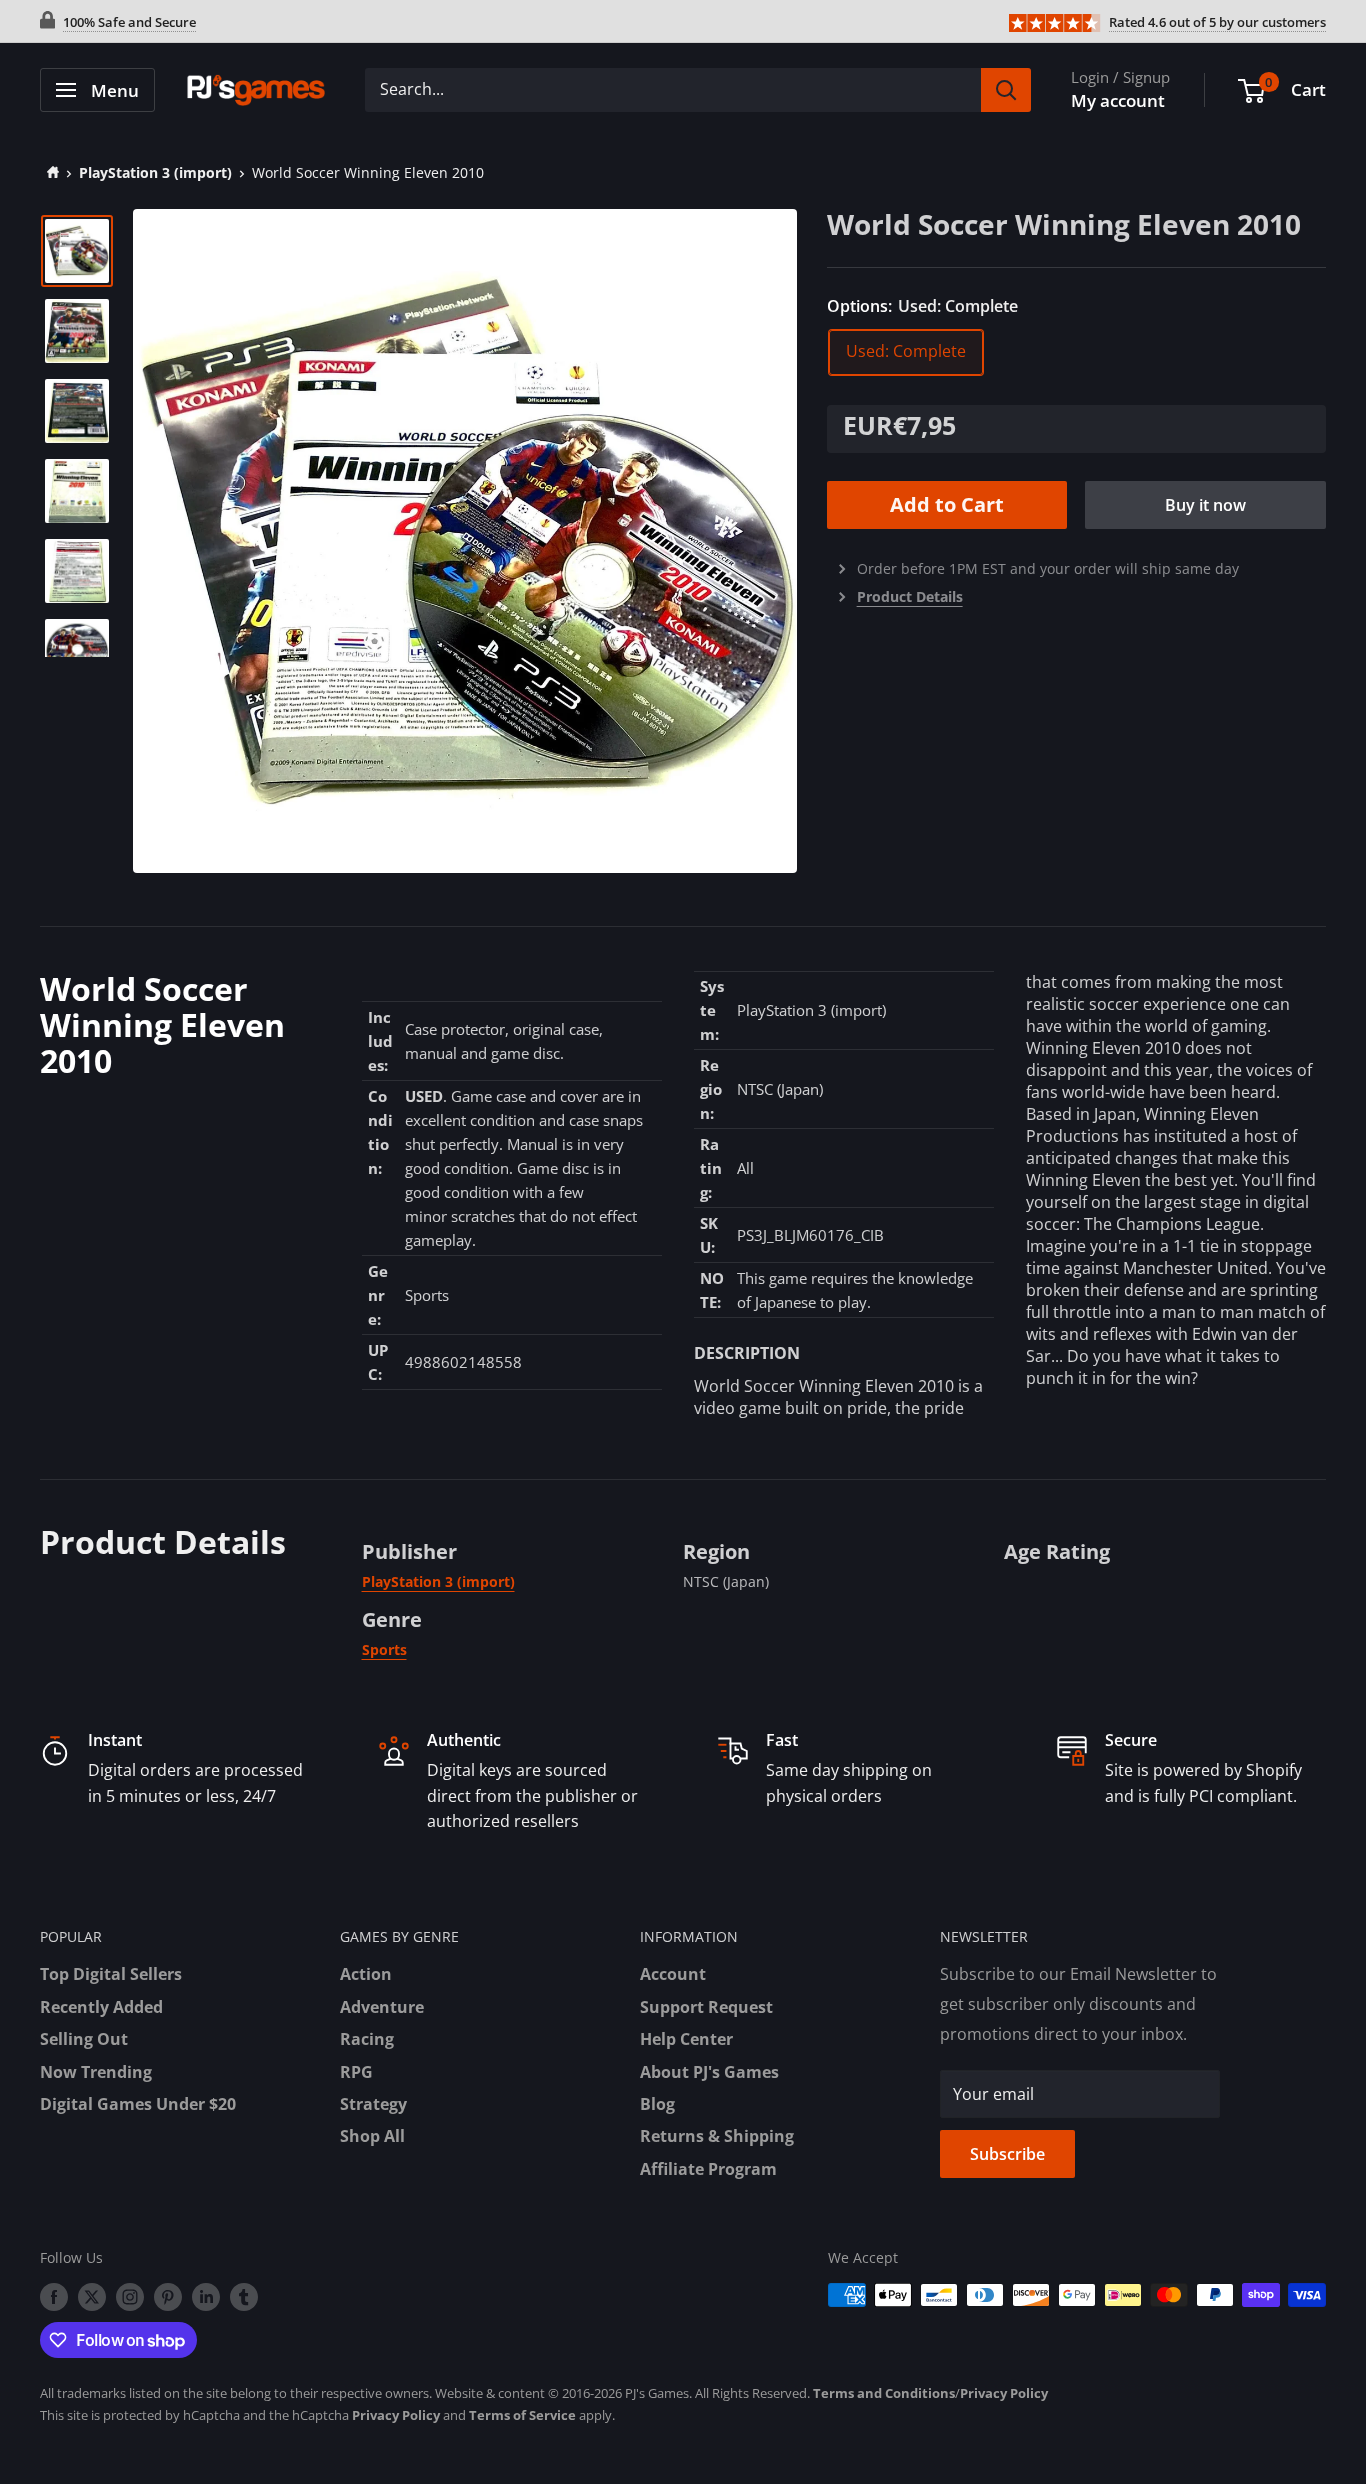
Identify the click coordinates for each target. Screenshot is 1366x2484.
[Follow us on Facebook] (54, 2297)
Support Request (706, 2007)
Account (673, 1974)
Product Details (910, 596)
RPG (356, 2072)
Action (366, 1974)
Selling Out (84, 2039)
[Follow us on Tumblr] (244, 2297)
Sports (384, 1649)
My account (1118, 100)
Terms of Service (522, 2415)
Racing (367, 2039)
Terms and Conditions (884, 2393)
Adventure (382, 2007)
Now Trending (96, 2072)
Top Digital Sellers (111, 1974)
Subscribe (1007, 2154)
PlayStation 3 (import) (155, 172)
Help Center (686, 2039)
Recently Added (101, 2007)
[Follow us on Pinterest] (168, 2297)
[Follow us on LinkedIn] (206, 2297)
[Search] (1006, 90)
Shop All (372, 2136)
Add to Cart (947, 504)
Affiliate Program (708, 2169)
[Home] (49, 172)
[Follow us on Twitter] (92, 2297)
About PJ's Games (709, 2072)
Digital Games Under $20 (138, 2104)
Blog (657, 2104)
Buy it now (1205, 505)
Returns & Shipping (717, 2136)
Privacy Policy (1004, 2393)
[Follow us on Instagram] (130, 2297)
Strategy (373, 2104)
